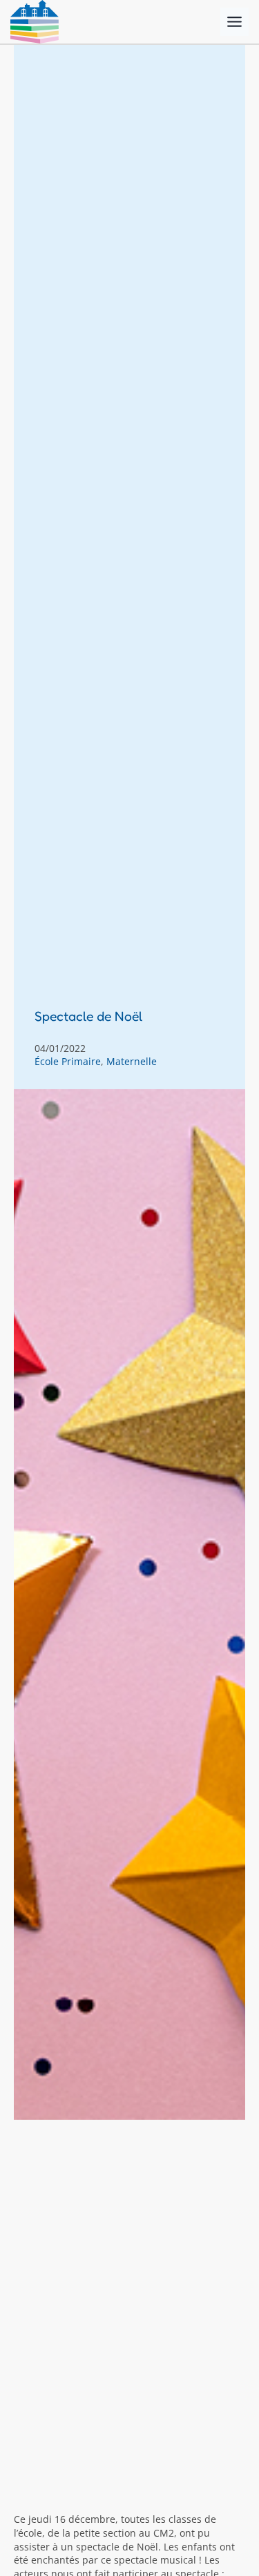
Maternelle (132, 1061)
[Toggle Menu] (234, 22)
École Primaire (68, 1061)
